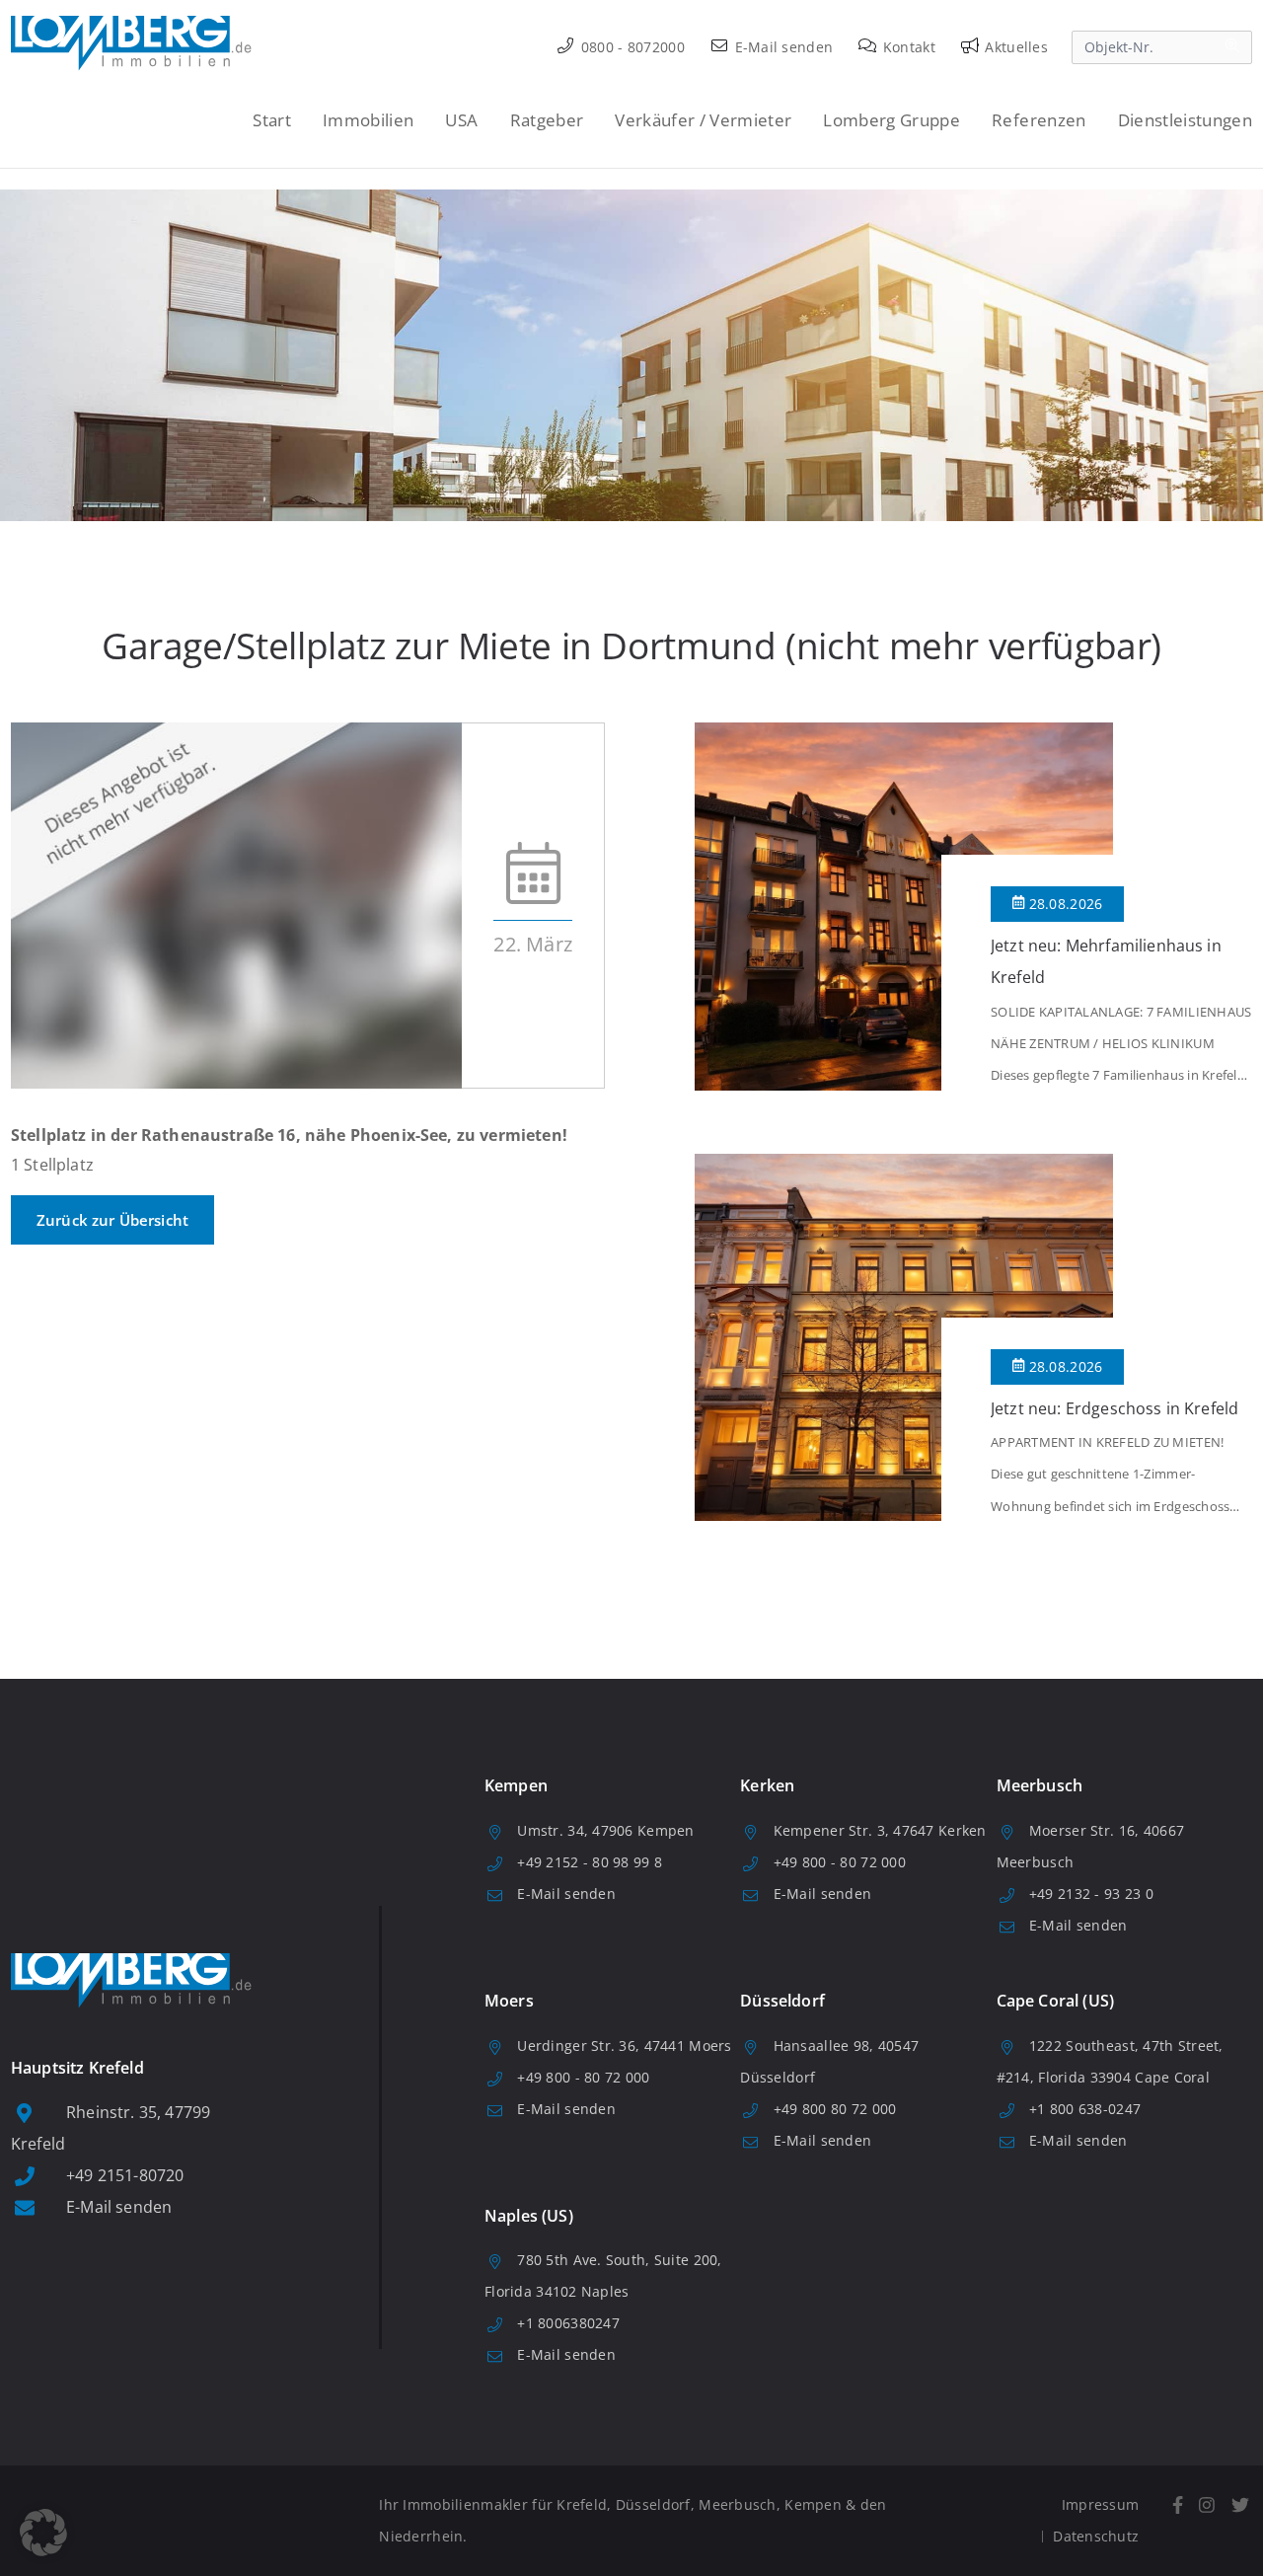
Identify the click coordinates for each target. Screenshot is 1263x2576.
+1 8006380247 (568, 2323)
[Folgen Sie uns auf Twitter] (1240, 2505)
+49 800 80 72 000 (835, 2109)
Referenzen (1039, 120)
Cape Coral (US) (1055, 2001)
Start (272, 120)
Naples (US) (529, 2216)
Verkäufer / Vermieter (703, 120)
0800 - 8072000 (631, 47)
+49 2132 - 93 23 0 (1091, 1894)
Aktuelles (1014, 47)
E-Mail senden (781, 47)
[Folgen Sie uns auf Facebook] (1177, 2505)
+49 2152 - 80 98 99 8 (590, 1862)
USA (461, 120)
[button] (43, 2533)
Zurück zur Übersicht (112, 1220)
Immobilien (368, 120)
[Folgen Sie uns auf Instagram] (1207, 2505)
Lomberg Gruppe (892, 120)
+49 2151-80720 (125, 2175)
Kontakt (907, 47)
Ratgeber (547, 120)
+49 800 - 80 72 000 (840, 1862)
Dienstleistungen (1185, 120)
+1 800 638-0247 (1085, 2109)
